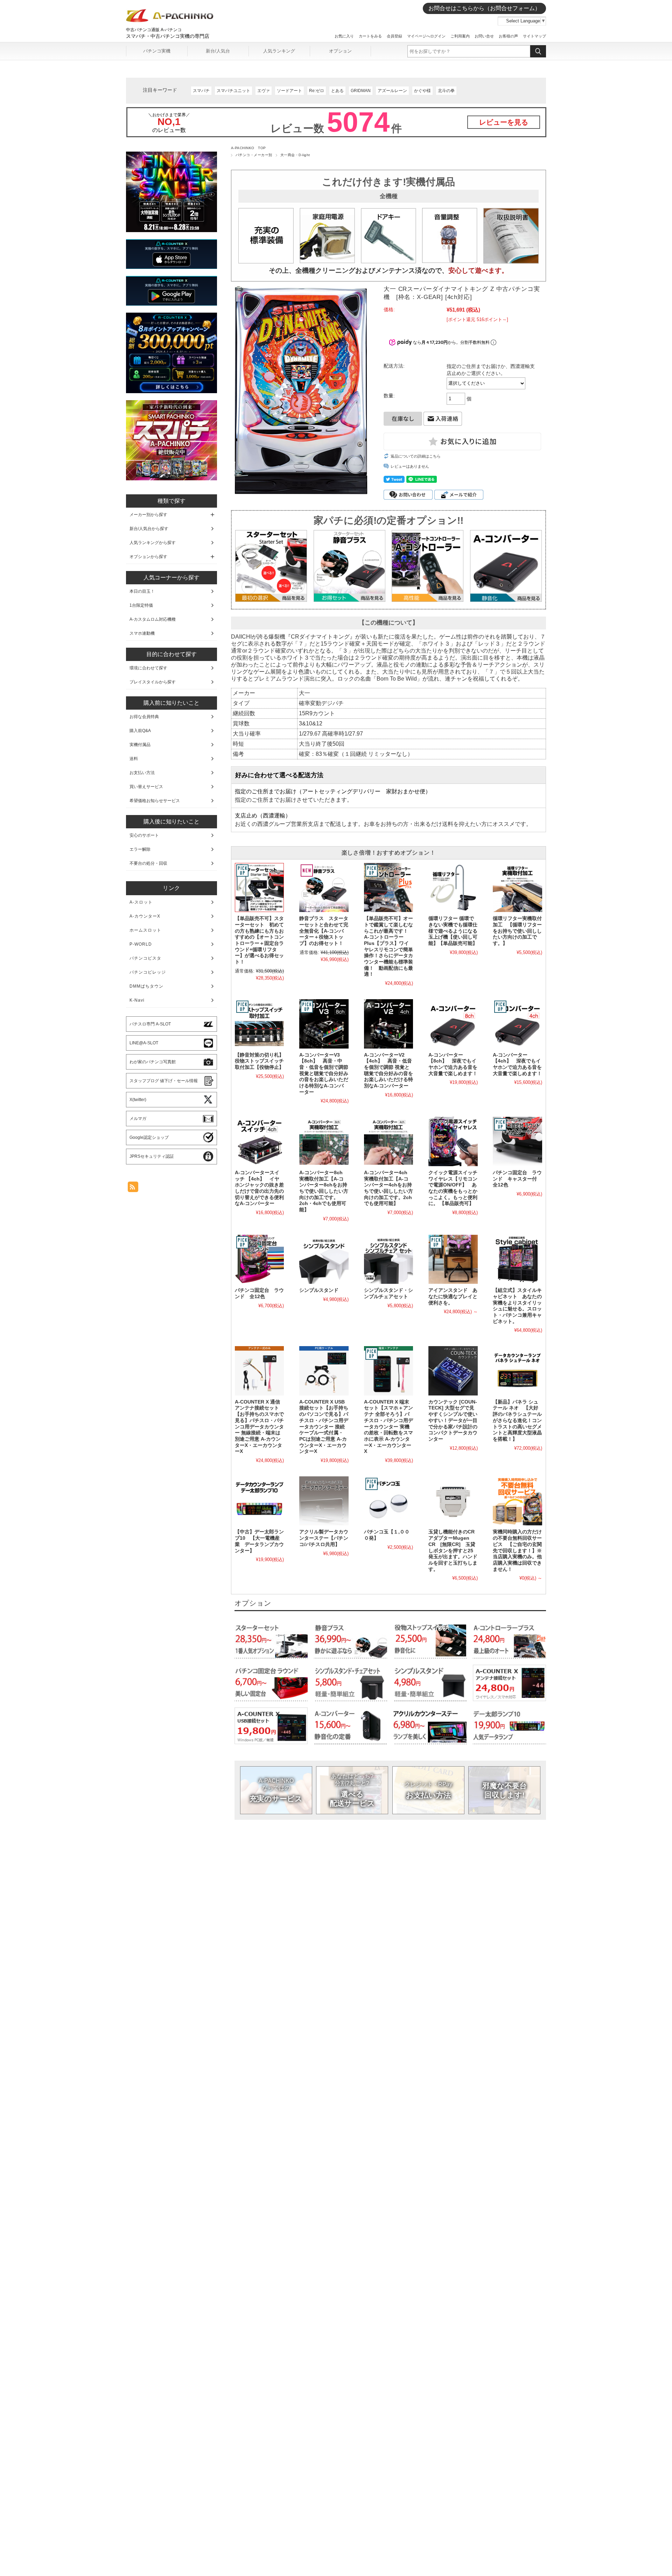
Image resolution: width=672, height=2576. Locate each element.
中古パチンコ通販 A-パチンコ (154, 30)
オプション (340, 51)
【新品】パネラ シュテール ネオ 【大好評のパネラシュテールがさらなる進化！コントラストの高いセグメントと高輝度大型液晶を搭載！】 (517, 1421)
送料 (134, 759)
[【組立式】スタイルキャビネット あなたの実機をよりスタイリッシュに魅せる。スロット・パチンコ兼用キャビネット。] (517, 1259)
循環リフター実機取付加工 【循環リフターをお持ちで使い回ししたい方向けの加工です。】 (517, 931)
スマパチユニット (233, 91)
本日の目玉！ (142, 591)
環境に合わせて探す (148, 668)
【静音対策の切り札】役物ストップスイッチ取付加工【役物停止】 (259, 1061)
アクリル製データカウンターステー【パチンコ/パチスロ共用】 (324, 1538)
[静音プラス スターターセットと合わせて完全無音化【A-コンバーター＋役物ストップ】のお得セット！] (324, 887)
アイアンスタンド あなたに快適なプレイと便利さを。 (453, 1296)
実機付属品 (140, 745)
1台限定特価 (141, 605)
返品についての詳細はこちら (416, 456)
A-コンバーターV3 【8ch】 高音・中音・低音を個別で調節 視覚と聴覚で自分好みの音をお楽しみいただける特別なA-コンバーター (324, 1074)
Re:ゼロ (317, 91)
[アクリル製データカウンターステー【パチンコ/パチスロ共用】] (324, 1501)
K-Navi (137, 1000)
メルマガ (138, 1119)
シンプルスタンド (319, 1290)
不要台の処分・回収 (148, 863)
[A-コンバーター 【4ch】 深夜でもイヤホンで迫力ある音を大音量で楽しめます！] (517, 1024)
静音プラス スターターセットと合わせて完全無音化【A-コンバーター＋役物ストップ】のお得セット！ (324, 931)
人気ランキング (279, 51)
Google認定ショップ (149, 1137)
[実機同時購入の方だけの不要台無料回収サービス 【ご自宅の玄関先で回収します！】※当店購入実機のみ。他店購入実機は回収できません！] (517, 1501)
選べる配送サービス (352, 1790)
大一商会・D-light (295, 155)
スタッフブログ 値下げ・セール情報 (164, 1081)
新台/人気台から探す (149, 529)
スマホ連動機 (142, 633)
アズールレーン (392, 91)
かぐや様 (422, 91)
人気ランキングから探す (153, 543)
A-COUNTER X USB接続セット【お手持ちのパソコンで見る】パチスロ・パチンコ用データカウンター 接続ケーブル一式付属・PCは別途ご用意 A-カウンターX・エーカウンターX (324, 1427)
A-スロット (141, 902)
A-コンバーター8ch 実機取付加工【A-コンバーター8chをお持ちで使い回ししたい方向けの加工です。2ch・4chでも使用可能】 (324, 1191)
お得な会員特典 (144, 717)
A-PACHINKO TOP (248, 148)
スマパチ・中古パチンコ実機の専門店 (168, 36)
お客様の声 (508, 36)
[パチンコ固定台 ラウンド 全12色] (259, 1259)
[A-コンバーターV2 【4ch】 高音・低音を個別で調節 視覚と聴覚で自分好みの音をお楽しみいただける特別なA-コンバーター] (388, 1024)
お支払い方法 (428, 1790)
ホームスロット (145, 930)
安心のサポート (144, 835)
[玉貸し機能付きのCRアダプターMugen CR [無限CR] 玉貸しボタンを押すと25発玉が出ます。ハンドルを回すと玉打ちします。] (453, 1501)
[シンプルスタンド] (324, 1259)
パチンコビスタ (145, 958)
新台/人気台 (218, 51)
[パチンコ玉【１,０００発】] (388, 1501)
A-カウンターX (145, 916)
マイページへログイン (426, 36)
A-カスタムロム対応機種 (153, 619)
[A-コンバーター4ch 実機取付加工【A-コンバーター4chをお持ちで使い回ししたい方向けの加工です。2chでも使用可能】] (388, 1141)
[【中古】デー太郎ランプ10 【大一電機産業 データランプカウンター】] (259, 1501)
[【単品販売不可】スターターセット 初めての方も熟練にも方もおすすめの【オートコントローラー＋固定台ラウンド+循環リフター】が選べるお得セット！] (259, 887)
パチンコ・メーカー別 (254, 155)
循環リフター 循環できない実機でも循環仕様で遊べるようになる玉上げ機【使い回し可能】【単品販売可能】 (453, 931)
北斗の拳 (446, 91)
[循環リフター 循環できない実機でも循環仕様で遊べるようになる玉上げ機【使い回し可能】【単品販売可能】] (453, 887)
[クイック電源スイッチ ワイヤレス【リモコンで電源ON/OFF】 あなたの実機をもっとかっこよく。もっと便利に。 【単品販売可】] (453, 1141)
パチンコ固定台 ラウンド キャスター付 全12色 (517, 1179)
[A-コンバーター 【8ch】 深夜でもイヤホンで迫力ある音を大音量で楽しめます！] (453, 1024)
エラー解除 (140, 849)
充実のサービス (276, 1790)
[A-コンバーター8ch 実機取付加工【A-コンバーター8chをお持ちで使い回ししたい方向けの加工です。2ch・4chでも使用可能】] (324, 1141)
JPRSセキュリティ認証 (152, 1156)
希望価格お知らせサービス (155, 801)
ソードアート (289, 91)
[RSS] (133, 1188)
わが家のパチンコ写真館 (153, 1062)
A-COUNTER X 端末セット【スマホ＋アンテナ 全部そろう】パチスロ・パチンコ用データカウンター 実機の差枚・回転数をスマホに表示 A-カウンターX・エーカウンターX (388, 1427)
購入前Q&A (140, 731)
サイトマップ (534, 36)
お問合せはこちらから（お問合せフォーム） (484, 8)
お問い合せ (484, 36)
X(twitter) (138, 1100)
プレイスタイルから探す (153, 682)
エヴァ (264, 91)
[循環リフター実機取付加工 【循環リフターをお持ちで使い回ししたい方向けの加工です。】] (517, 887)
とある (337, 91)
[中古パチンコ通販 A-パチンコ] (170, 21)
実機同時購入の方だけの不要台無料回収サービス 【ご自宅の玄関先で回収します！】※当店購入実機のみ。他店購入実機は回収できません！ (517, 1550)
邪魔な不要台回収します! (505, 1790)
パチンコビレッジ (148, 972)
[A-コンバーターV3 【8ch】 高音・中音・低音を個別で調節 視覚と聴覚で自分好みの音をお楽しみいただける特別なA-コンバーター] (324, 1024)
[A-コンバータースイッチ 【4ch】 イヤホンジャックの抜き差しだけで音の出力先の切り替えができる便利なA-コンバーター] (259, 1141)
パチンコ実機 (157, 51)
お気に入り (344, 36)
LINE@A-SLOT (144, 1043)
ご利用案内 (460, 36)
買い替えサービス (146, 787)
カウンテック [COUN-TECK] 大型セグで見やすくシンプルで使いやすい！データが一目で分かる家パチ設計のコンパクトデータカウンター (453, 1421)
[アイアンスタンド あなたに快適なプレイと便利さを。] (453, 1259)
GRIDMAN (361, 91)
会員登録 (394, 36)
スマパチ (201, 91)
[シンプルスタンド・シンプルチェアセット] (388, 1259)
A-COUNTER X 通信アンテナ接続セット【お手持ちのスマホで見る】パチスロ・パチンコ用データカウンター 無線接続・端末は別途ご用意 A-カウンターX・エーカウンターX (259, 1427)
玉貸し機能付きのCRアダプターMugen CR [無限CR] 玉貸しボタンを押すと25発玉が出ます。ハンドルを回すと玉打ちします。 (453, 1550)
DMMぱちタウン (146, 986)
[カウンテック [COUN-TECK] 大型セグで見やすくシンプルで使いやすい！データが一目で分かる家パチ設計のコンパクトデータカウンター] (453, 1371)
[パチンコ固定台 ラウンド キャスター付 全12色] (517, 1141)
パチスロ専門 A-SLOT (150, 1024)
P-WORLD (141, 944)
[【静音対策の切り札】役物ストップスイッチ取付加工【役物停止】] (259, 1024)
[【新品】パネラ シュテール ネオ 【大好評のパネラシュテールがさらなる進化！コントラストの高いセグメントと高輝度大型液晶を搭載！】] (517, 1371)
